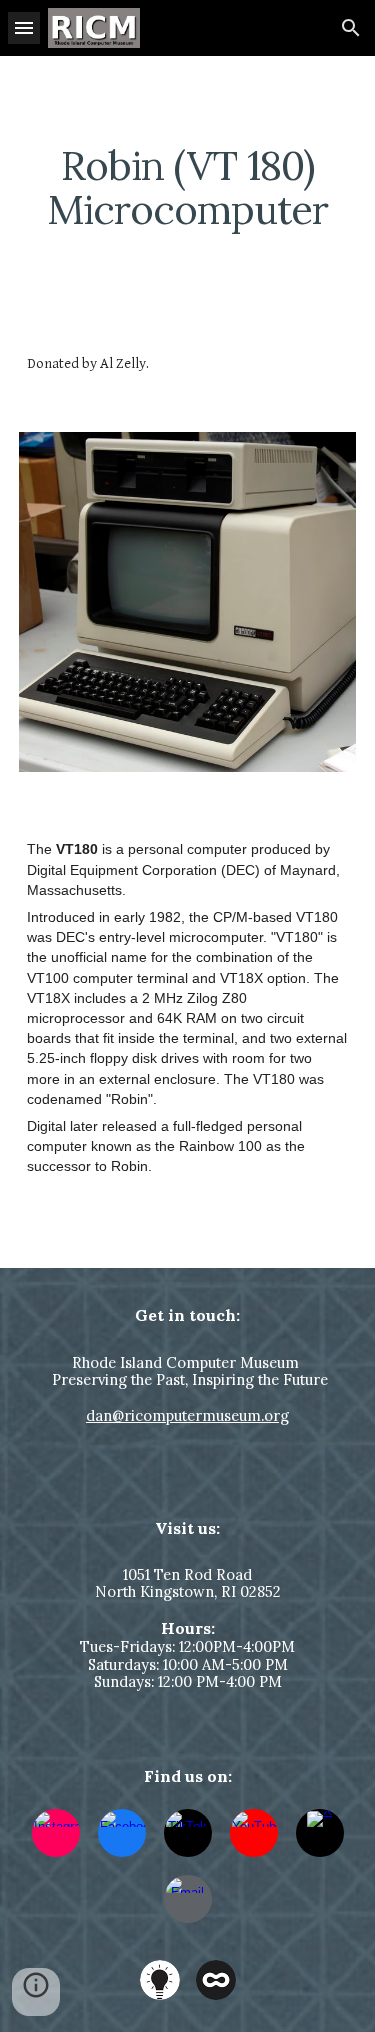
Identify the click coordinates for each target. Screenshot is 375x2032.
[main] (188, 188)
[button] (24, 27)
